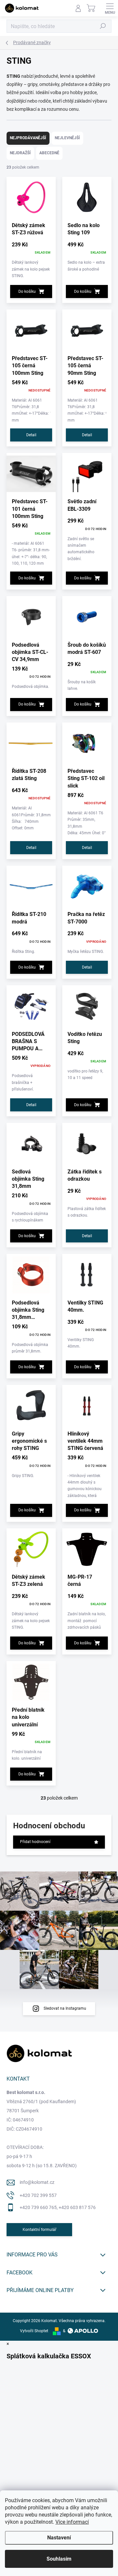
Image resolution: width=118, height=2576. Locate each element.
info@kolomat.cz (37, 2182)
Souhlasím (59, 2559)
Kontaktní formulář (39, 2230)
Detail (31, 435)
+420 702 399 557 (38, 2195)
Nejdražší (20, 153)
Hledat (103, 26)
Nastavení (59, 2538)
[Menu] (110, 8)
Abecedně (49, 153)
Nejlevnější (67, 138)
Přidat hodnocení (35, 1842)
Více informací (72, 2522)
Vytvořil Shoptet (34, 2331)
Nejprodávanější (28, 138)
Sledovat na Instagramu (65, 2008)
